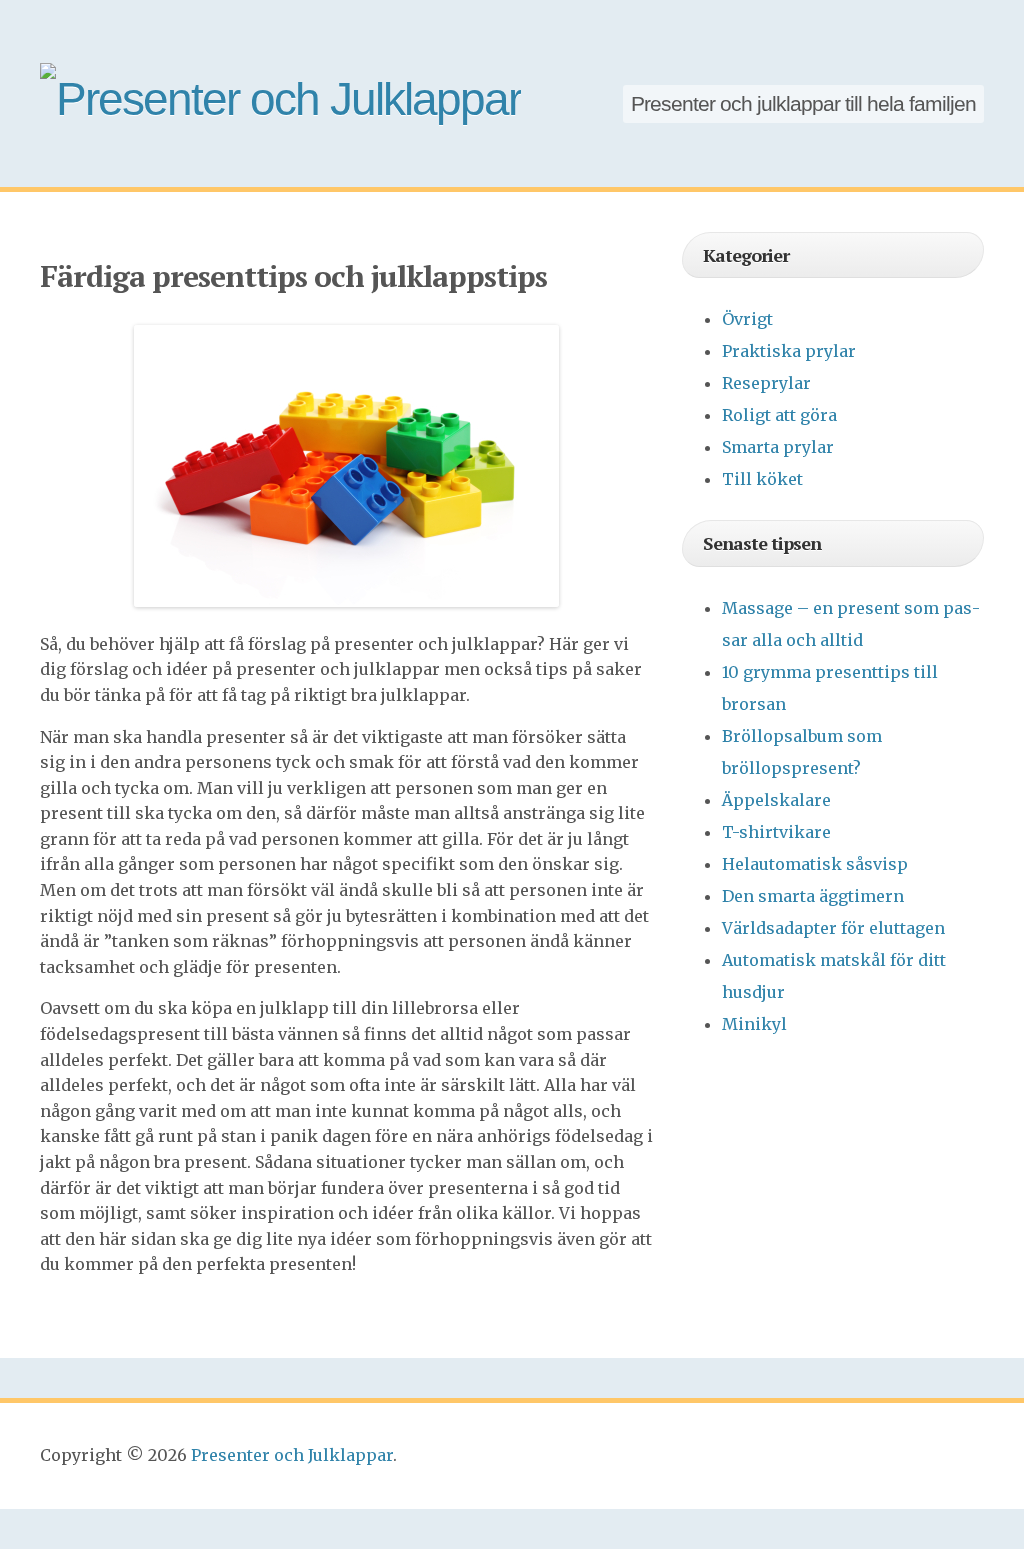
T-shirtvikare (776, 832)
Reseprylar (766, 383)
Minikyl (754, 1024)
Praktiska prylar (789, 351)
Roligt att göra (779, 415)
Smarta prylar (778, 447)
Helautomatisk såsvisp (815, 864)
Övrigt (747, 319)
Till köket (762, 479)
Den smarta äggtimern (813, 896)
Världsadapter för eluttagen (833, 928)
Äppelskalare (776, 800)
